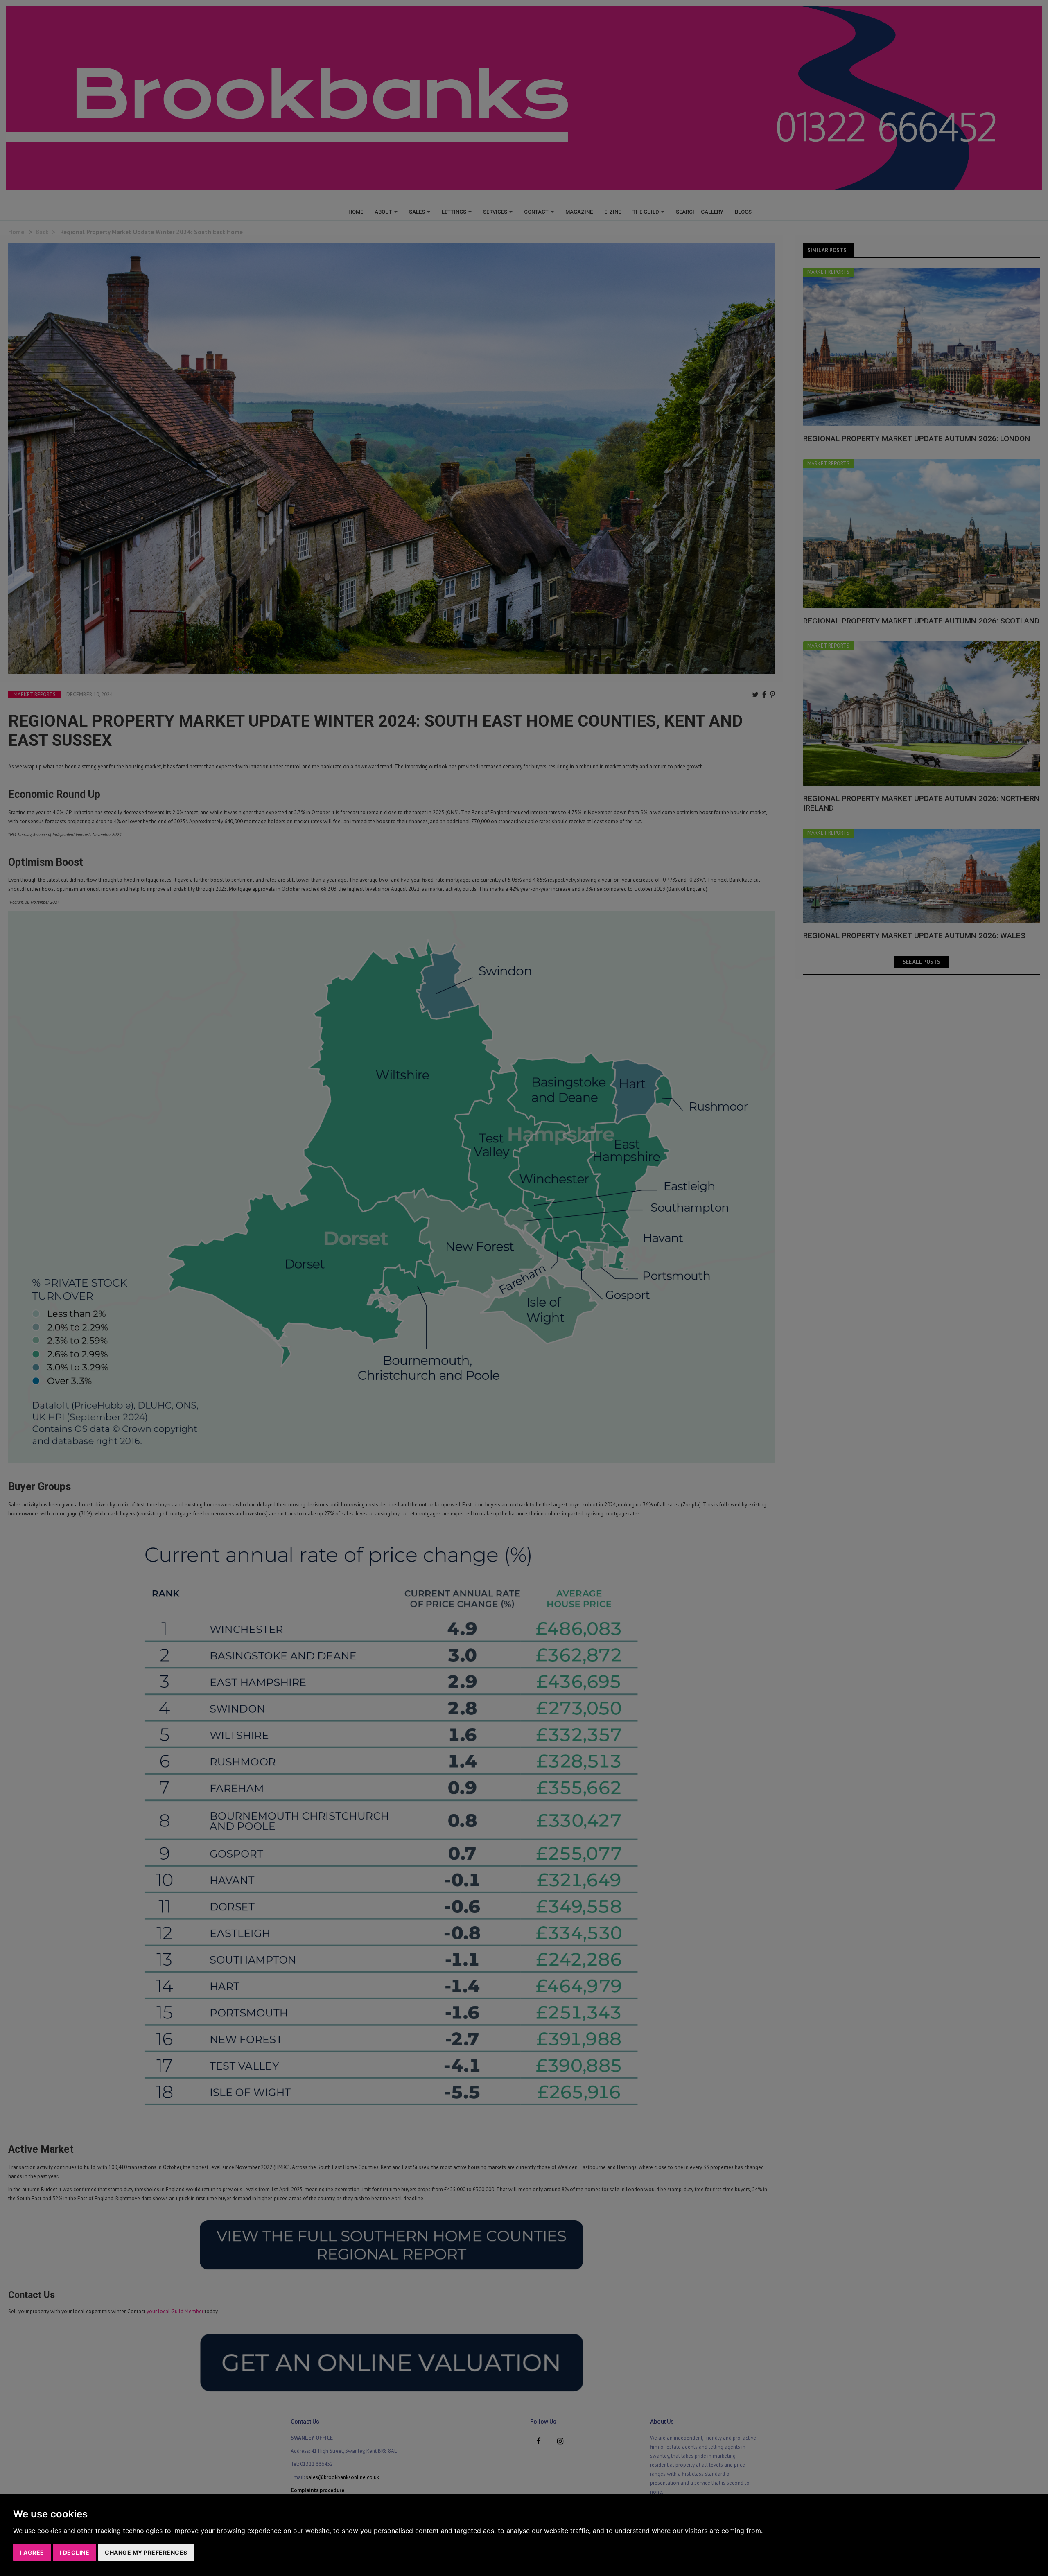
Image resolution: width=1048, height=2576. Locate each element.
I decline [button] (75, 2552)
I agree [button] (32, 2552)
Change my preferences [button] (146, 2552)
